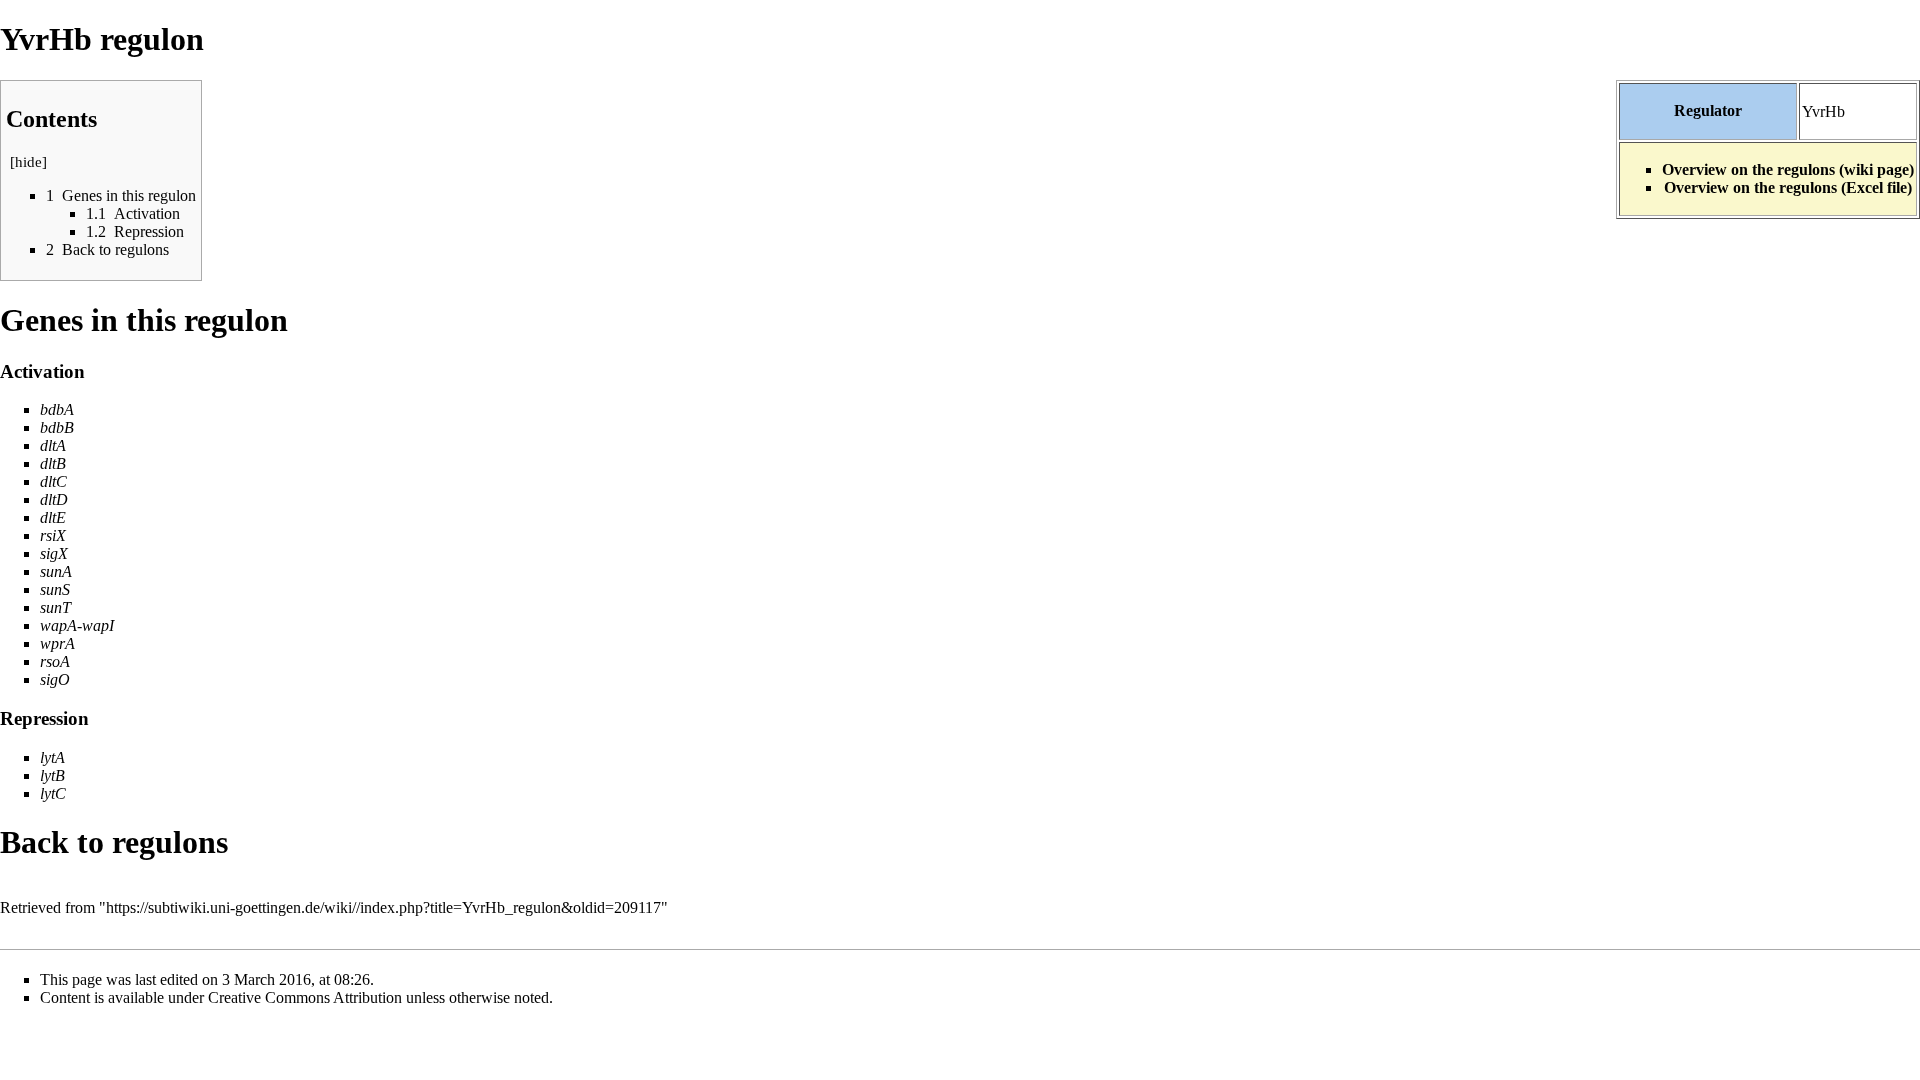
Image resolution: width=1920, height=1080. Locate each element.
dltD (54, 499)
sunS (55, 589)
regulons (170, 842)
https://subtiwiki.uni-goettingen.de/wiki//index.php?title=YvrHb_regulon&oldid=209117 (383, 907)
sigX (54, 553)
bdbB (57, 427)
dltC (53, 481)
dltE (53, 517)
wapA (58, 625)
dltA (53, 445)
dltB (53, 463)
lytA (52, 757)
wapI (98, 625)
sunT (55, 607)
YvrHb (1823, 111)
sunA (56, 571)
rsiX (53, 535)
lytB (52, 775)
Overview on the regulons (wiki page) (1788, 169)
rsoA (55, 661)
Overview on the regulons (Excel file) (1788, 187)
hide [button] (28, 162)
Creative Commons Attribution (305, 997)
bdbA (57, 409)
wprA (57, 643)
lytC (53, 793)
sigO (55, 679)
